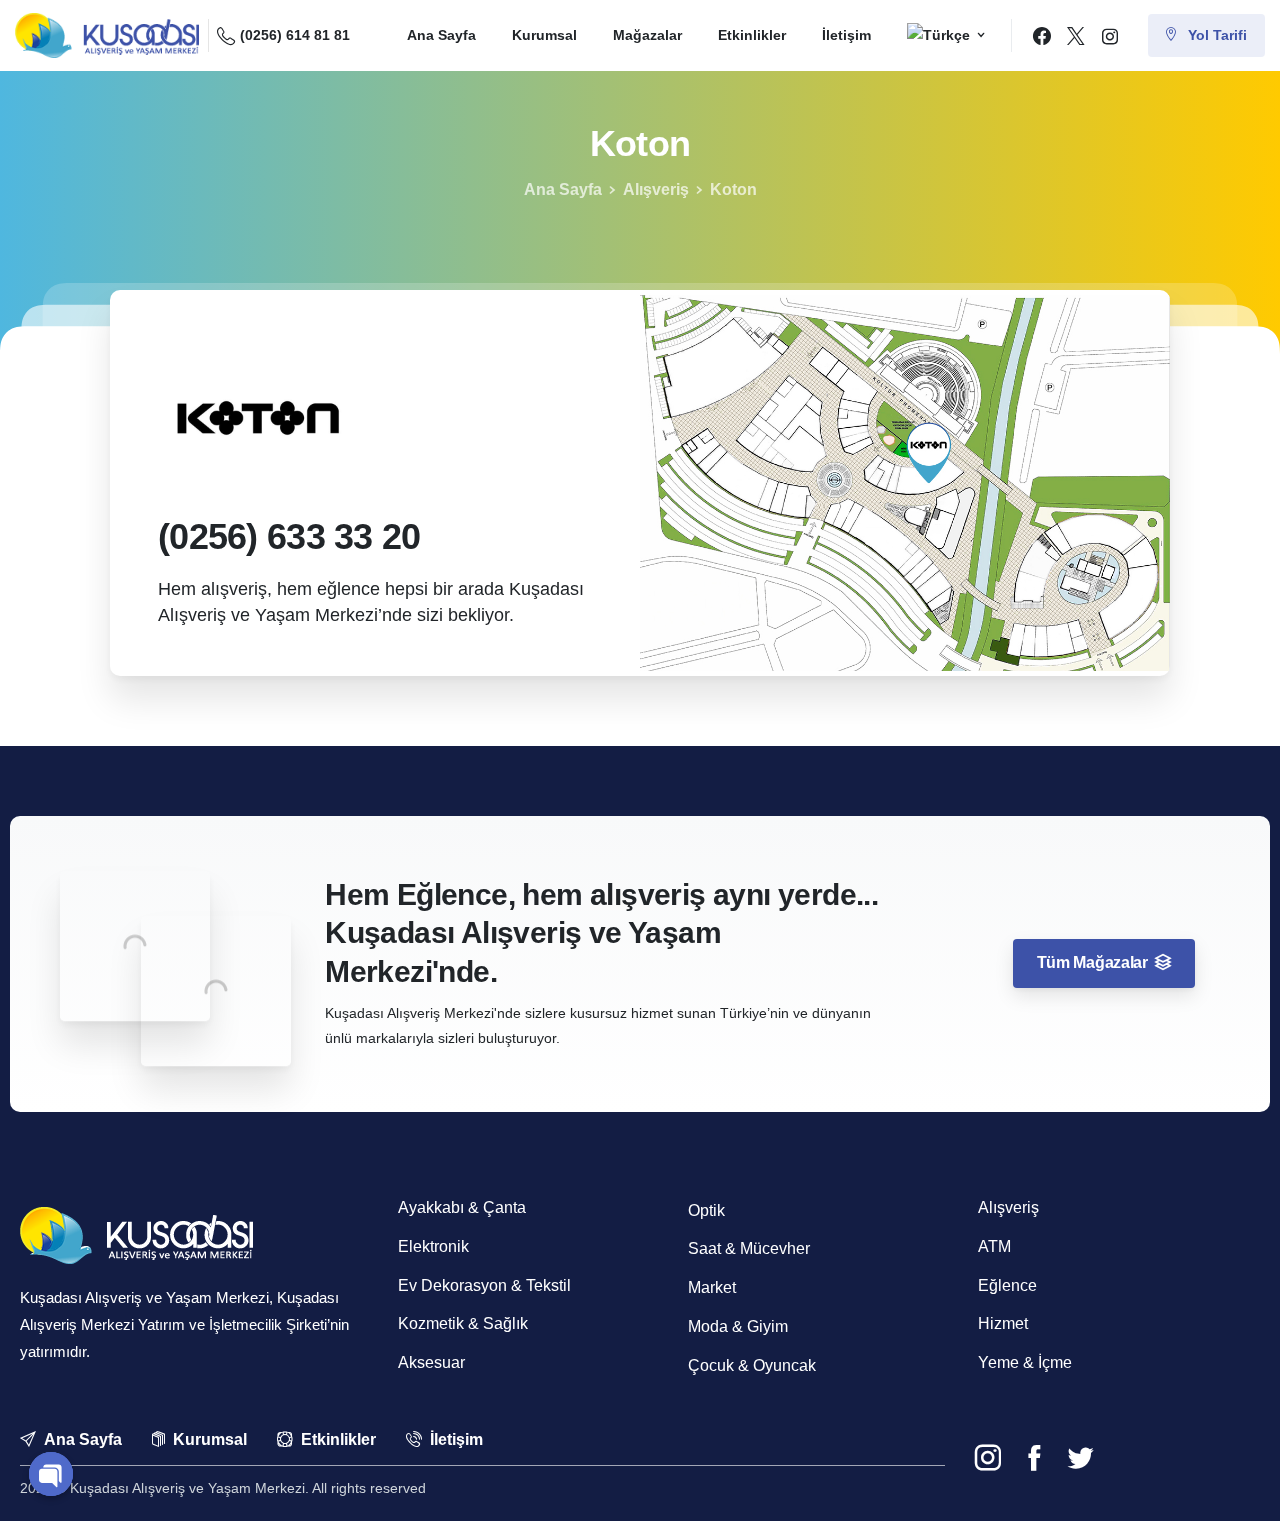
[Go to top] (1229, 1479)
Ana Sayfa (563, 189)
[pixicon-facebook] (1034, 1458)
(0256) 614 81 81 (295, 35)
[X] (1076, 36)
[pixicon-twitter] (1080, 1458)
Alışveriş (656, 189)
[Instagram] (1110, 36)
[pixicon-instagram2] (988, 1458)
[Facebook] (1042, 36)
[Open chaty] (51, 1474)
